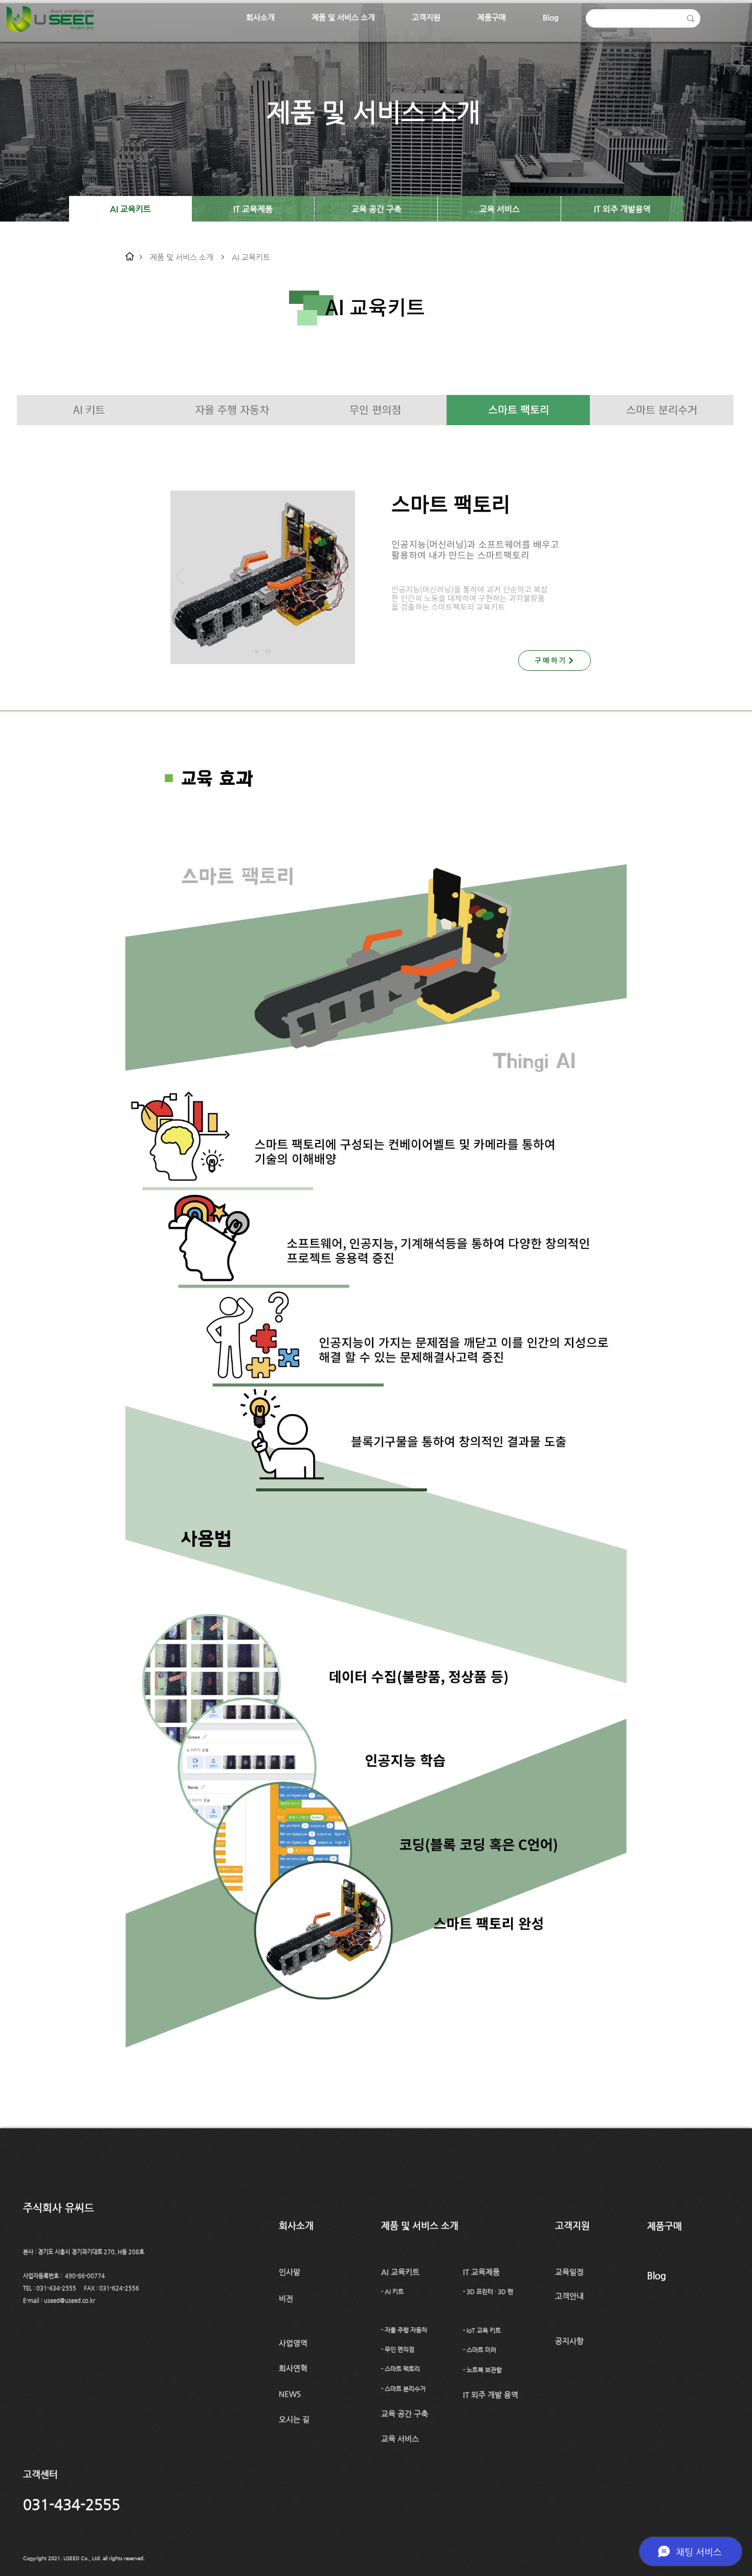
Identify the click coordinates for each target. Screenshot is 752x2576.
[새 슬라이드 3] (269, 651)
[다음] (346, 577)
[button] (260, 17)
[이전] (180, 577)
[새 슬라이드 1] (257, 652)
